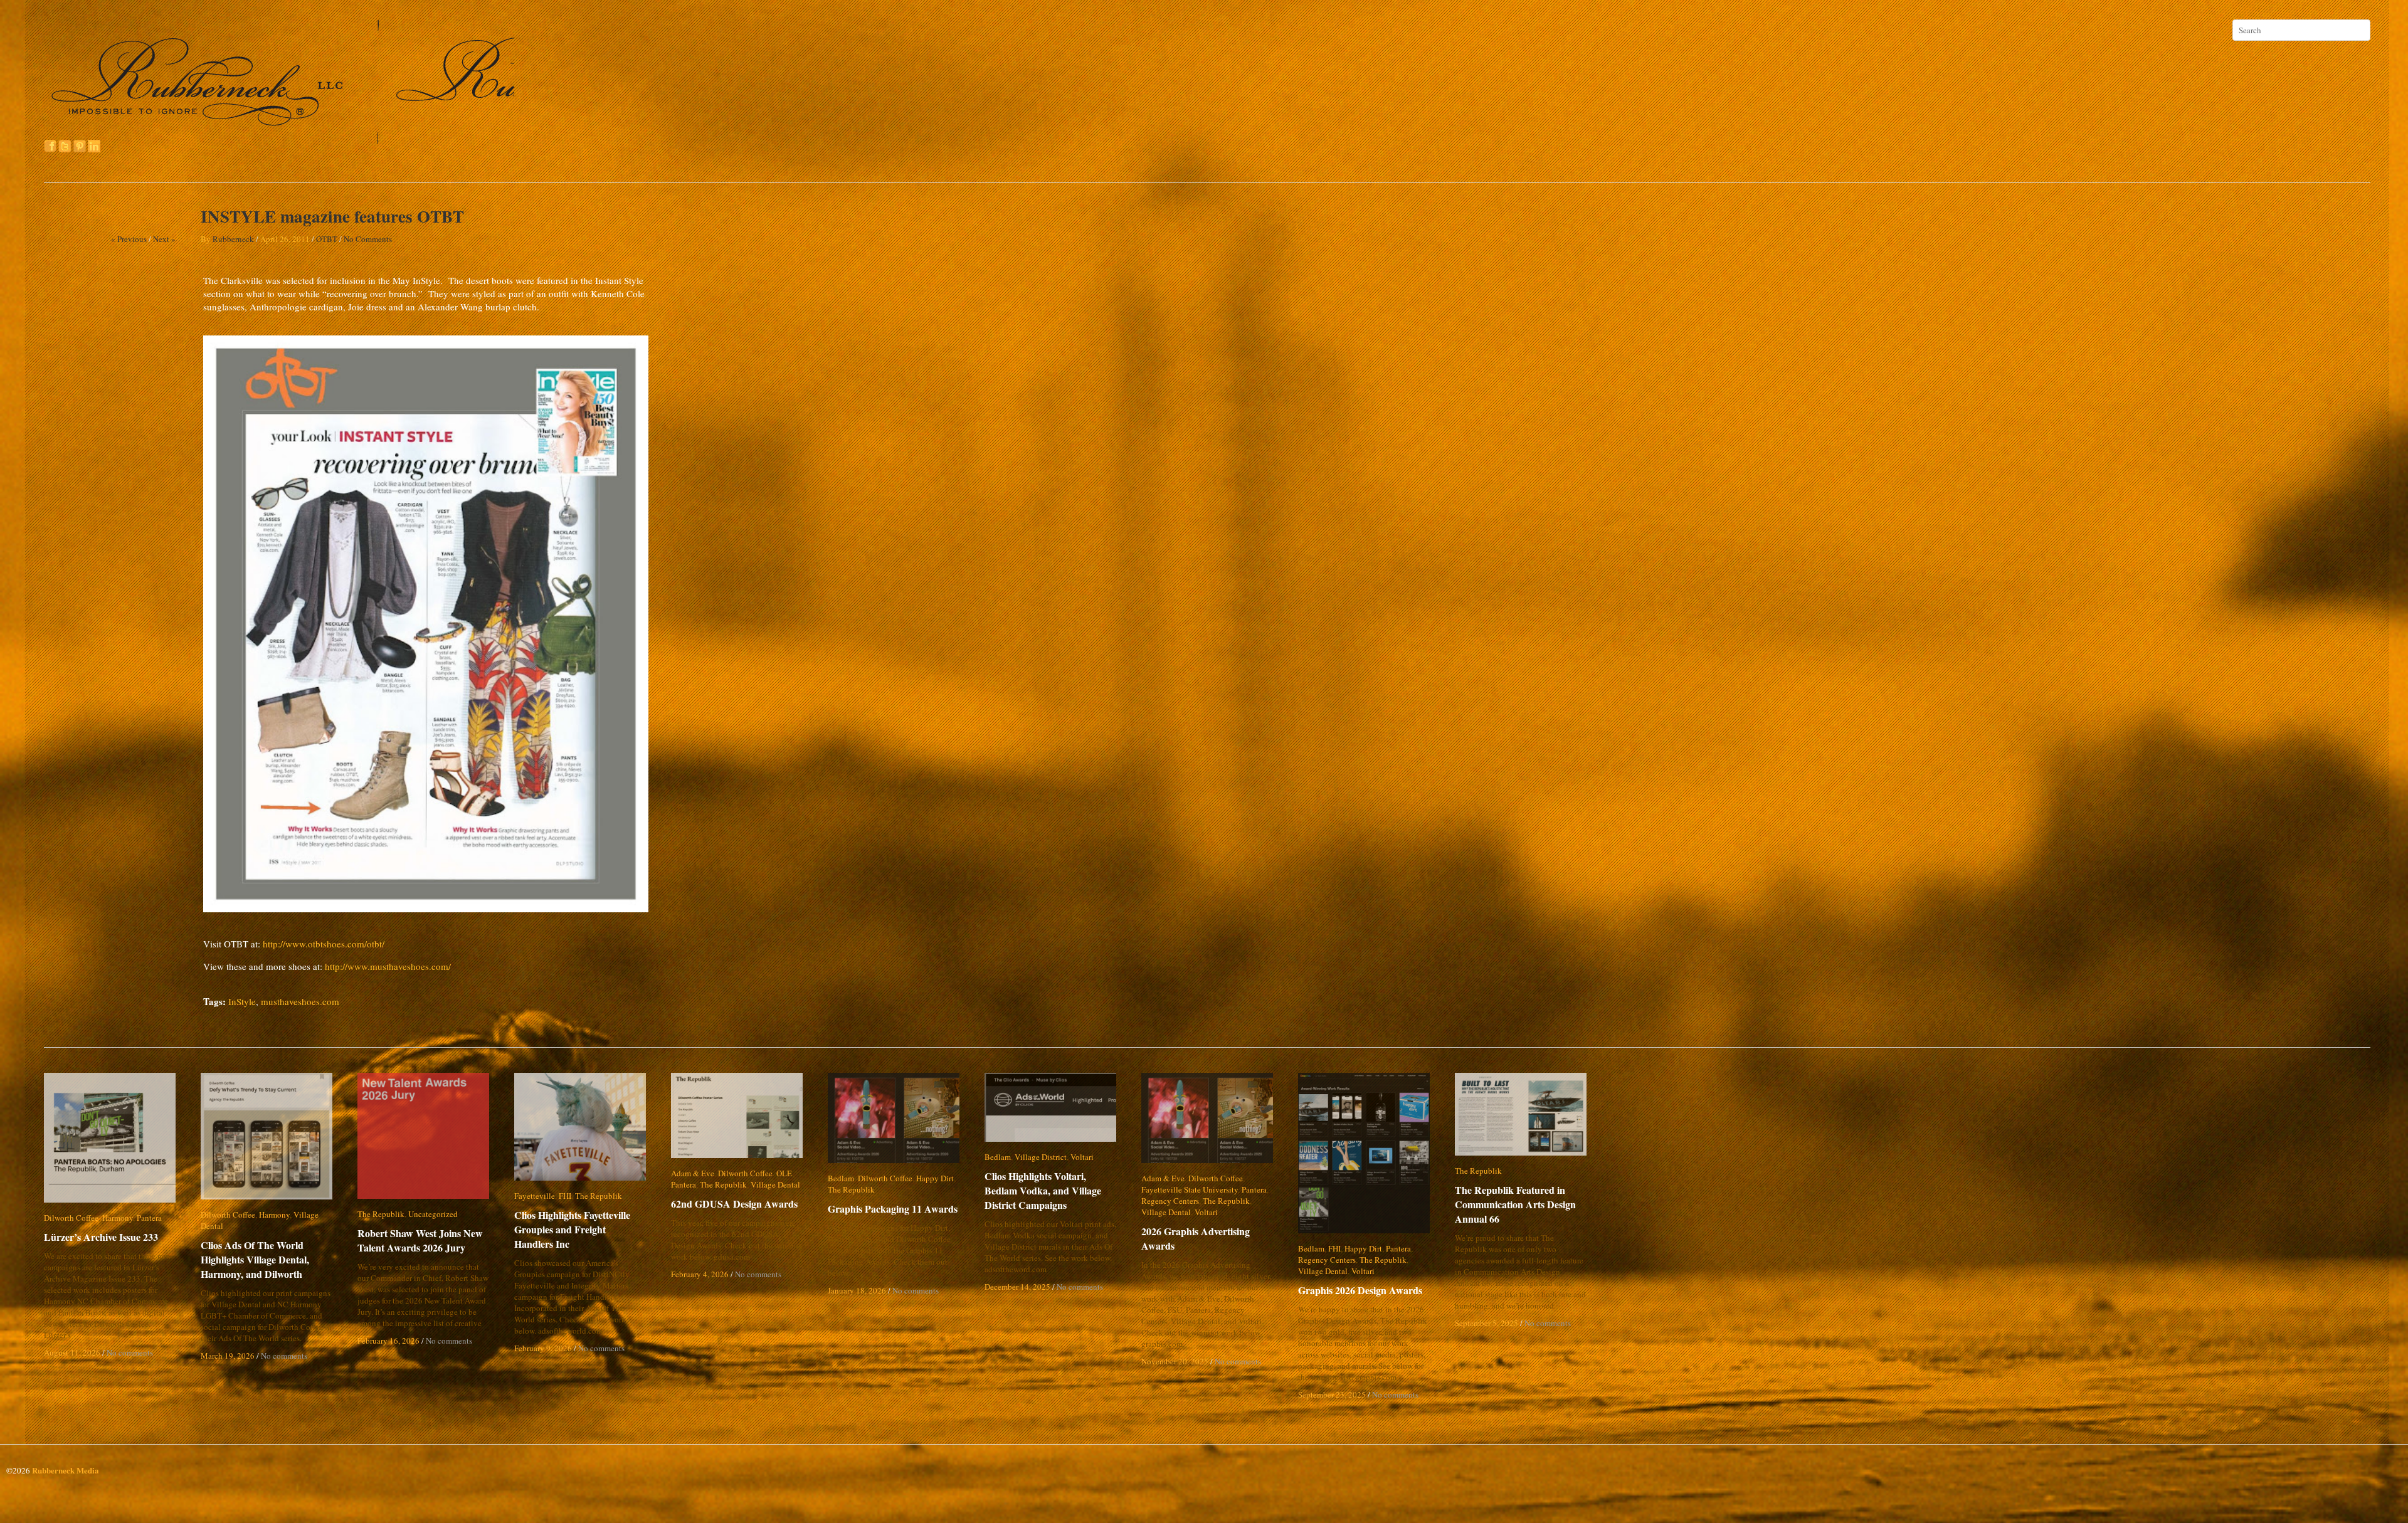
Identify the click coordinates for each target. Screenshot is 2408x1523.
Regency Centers (1170, 1201)
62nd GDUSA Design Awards (734, 1204)
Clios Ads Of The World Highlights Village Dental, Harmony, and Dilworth (255, 1248)
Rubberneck (233, 239)
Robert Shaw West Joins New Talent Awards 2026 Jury (420, 1240)
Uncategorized (433, 1214)
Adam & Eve (693, 1173)
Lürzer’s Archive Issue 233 (101, 1237)
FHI (565, 1196)
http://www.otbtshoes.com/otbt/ (324, 944)
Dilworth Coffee (71, 1218)
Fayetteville (535, 1196)
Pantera (149, 1218)
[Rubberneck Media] (280, 139)
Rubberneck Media (66, 1470)
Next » (164, 239)
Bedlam (841, 1178)
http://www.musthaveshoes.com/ (388, 966)
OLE (784, 1173)
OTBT (327, 239)
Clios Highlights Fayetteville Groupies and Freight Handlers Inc (581, 1229)
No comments (130, 1352)
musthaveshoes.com (300, 1001)
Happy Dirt (935, 1178)
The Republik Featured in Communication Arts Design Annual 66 (1515, 1204)
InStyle (242, 1001)
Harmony (118, 1218)
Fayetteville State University (1190, 1189)
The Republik (381, 1214)
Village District (1041, 1157)
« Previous (129, 239)
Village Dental (318, 1215)
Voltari (1082, 1157)
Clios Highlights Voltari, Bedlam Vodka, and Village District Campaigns (1053, 1190)
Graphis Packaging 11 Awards (893, 1209)
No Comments (368, 239)
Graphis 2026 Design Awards (1360, 1290)
